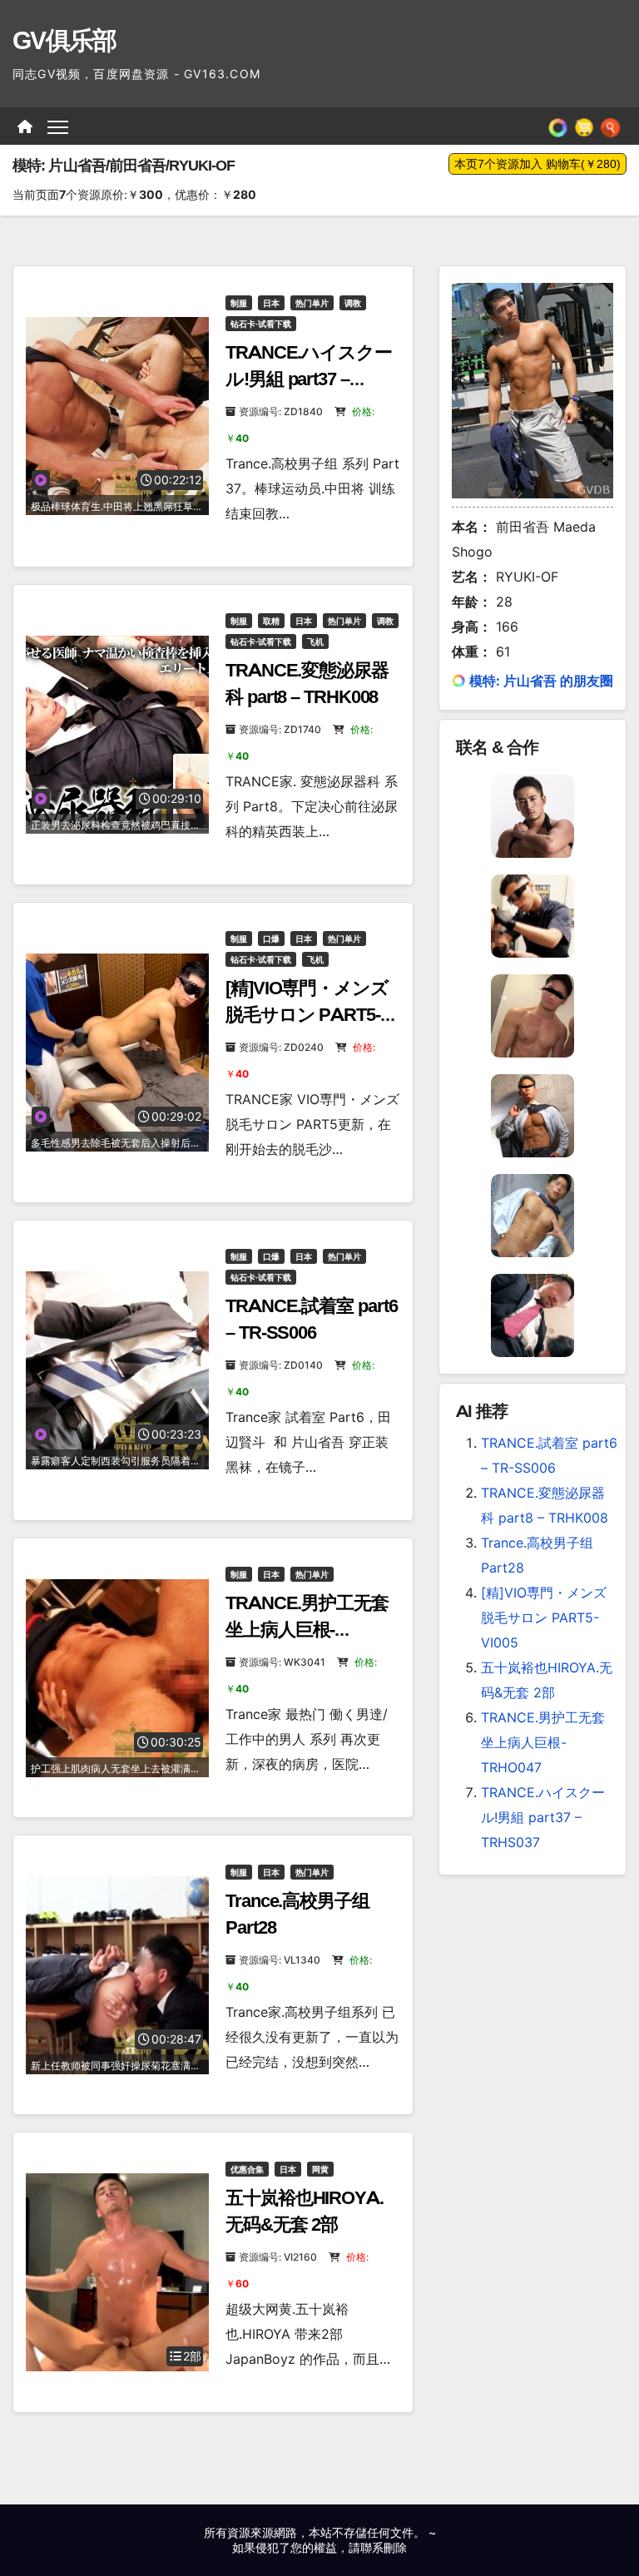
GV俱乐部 (64, 40)
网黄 (320, 2169)
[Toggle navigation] (58, 126)
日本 (271, 303)
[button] (610, 126)
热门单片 (312, 303)
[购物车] (584, 126)
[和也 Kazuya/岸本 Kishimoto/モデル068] (532, 914)
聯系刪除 (384, 2547)
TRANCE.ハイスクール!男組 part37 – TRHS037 (309, 379)
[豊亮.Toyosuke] (532, 1214)
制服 (239, 303)
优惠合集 (247, 2169)
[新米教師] (532, 1314)
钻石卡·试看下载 (261, 324)
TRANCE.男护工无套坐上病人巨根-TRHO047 (307, 1630)
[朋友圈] (558, 126)
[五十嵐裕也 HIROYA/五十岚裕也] (532, 815)
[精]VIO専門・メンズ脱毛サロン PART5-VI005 (307, 1015)
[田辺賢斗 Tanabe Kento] (532, 1014)
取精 (271, 621)
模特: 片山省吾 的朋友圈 (541, 681)
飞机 (315, 642)
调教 (353, 303)
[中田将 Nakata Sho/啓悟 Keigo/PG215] (532, 1114)
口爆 (271, 939)
